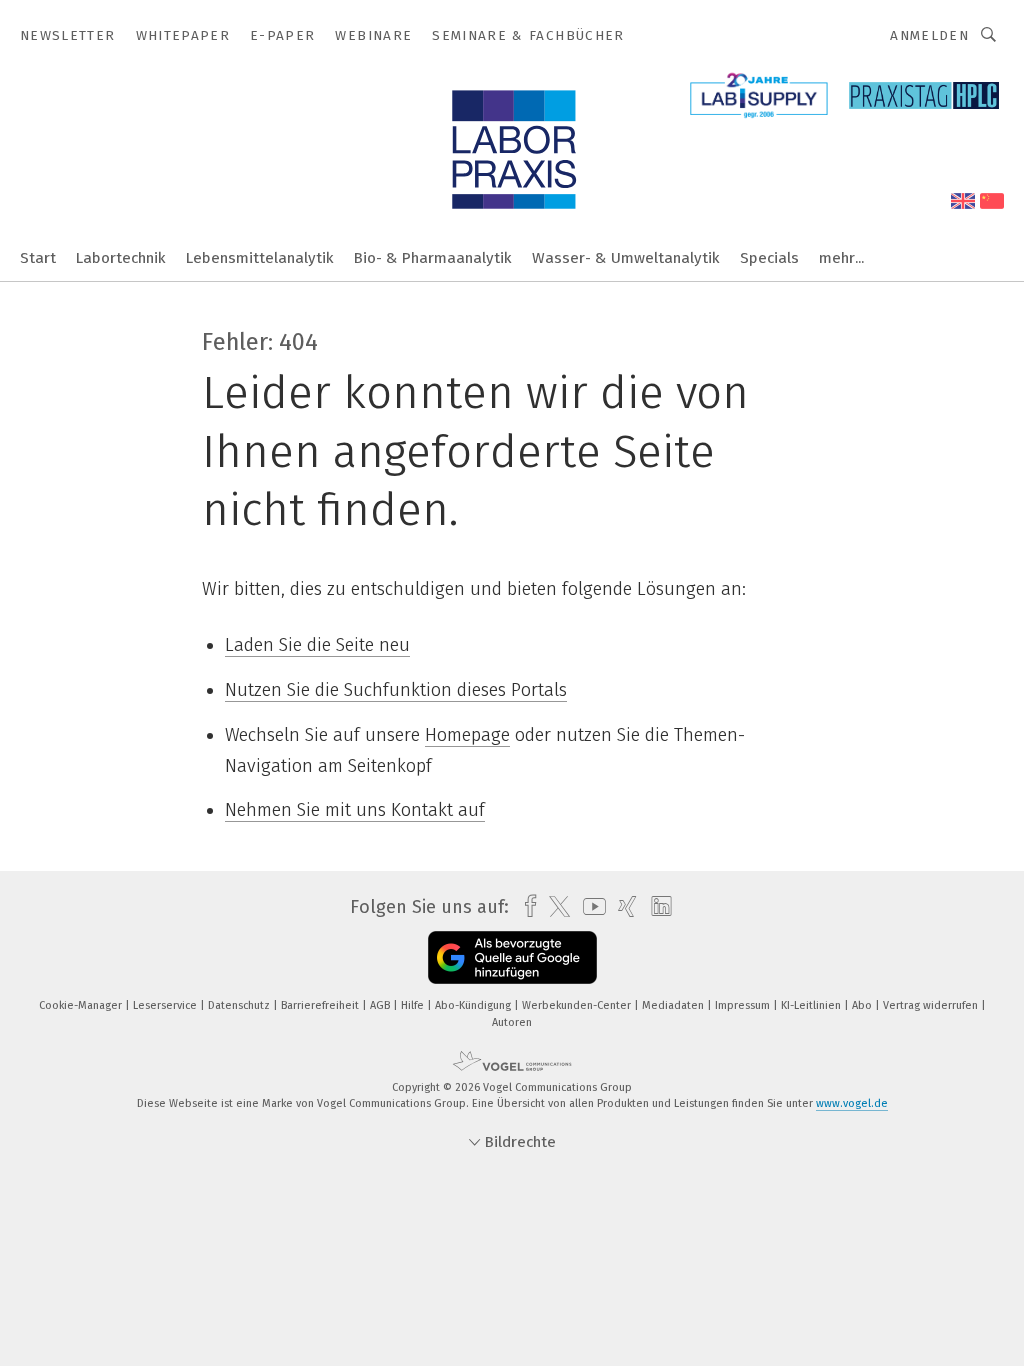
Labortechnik (121, 258)
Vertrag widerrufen (932, 1005)
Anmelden (929, 35)
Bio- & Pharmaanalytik (433, 258)
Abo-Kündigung (474, 1005)
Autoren (512, 1022)
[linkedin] (656, 907)
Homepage (467, 735)
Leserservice (166, 1005)
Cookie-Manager (82, 1005)
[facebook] (525, 906)
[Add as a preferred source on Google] (512, 957)
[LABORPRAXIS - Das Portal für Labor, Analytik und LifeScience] (38, 256)
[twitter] (554, 907)
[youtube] (589, 906)
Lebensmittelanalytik (260, 258)
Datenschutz (240, 1005)
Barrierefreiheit (321, 1005)
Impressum (744, 1005)
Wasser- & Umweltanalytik (626, 258)
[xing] (622, 906)
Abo (863, 1005)
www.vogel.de (852, 1103)
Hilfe (414, 1005)
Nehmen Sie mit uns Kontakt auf (355, 810)
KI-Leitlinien (812, 1005)
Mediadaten (674, 1005)
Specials (769, 258)
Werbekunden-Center (578, 1005)
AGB (381, 1005)
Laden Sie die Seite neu (317, 645)
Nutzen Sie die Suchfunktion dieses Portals (396, 690)
